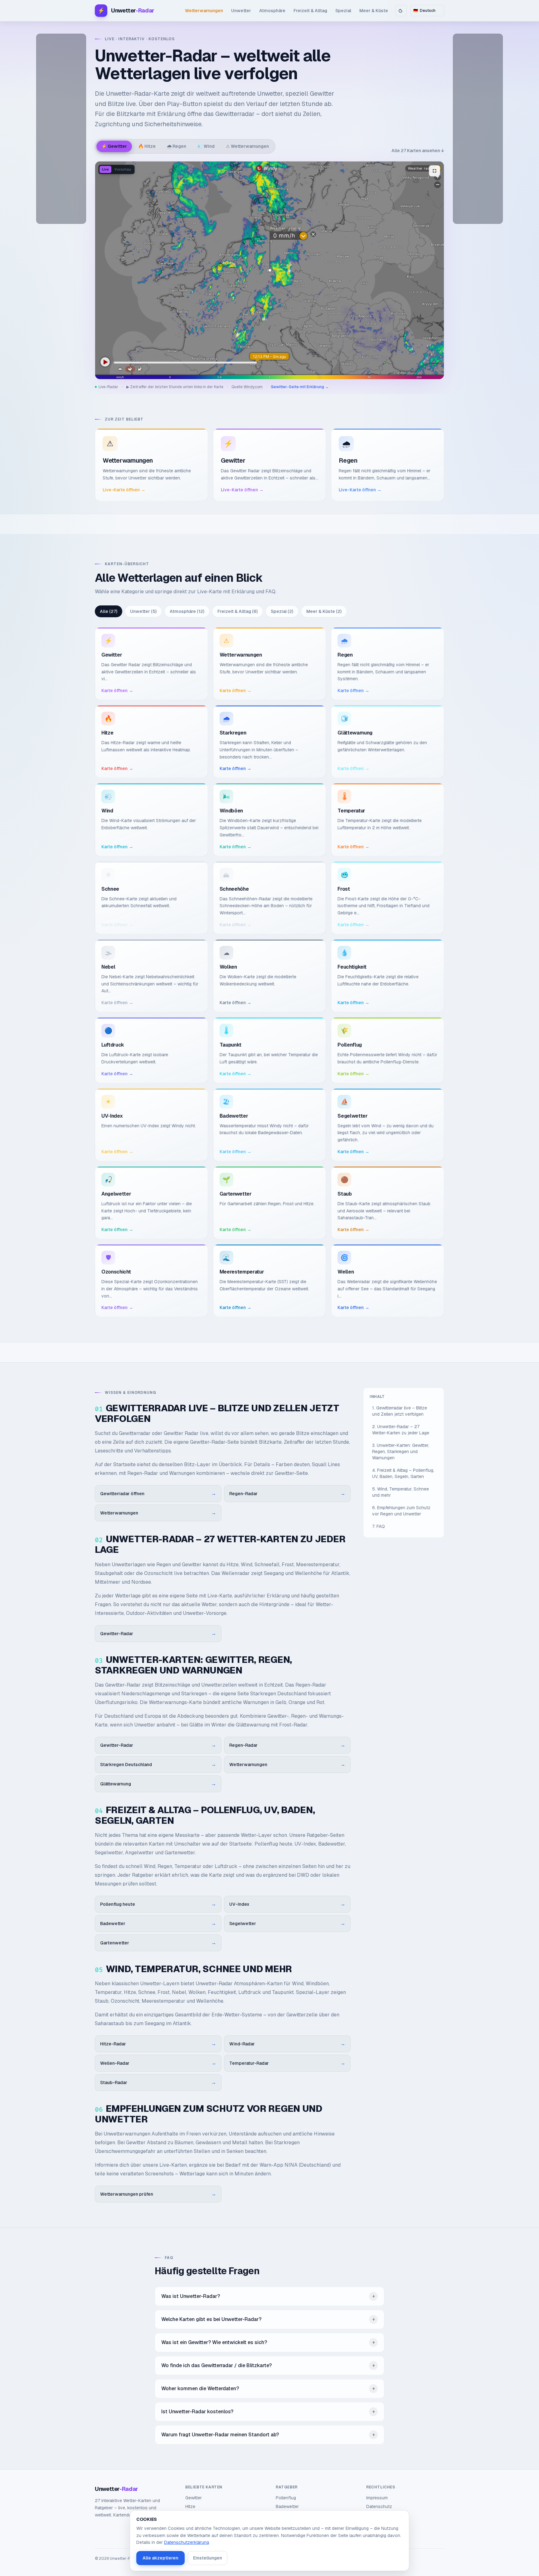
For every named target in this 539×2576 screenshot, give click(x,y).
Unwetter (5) (143, 611)
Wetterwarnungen (204, 11)
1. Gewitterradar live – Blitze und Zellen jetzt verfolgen (400, 1411)
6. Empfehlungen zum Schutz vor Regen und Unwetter (401, 1511)
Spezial (343, 11)
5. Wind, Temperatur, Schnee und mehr (401, 1492)
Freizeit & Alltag (310, 11)
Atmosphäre (272, 11)
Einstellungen (208, 2558)
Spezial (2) (282, 611)
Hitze (190, 2506)
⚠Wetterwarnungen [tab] (247, 146)
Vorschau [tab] (123, 169)
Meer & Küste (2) (324, 611)
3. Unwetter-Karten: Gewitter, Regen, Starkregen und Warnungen (401, 1452)
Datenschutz (379, 2506)
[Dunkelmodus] (401, 11)
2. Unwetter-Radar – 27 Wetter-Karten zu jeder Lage (401, 1430)
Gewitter (194, 2498)
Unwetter (241, 11)
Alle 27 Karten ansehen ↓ (418, 151)
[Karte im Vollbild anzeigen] (435, 171)
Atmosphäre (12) (187, 611)
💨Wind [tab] (206, 146)
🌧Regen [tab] (177, 146)
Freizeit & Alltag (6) (238, 611)
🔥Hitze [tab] (147, 146)
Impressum (377, 2498)
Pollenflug (286, 2498)
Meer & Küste (374, 11)
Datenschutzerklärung (187, 2542)
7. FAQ (379, 1526)
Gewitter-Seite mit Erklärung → (300, 387)
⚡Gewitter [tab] (114, 146)
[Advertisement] (61, 129)
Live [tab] (105, 169)
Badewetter (287, 2506)
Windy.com (253, 387)
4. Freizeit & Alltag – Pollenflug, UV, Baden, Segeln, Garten (403, 1473)
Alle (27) (109, 611)
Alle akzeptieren (160, 2558)
